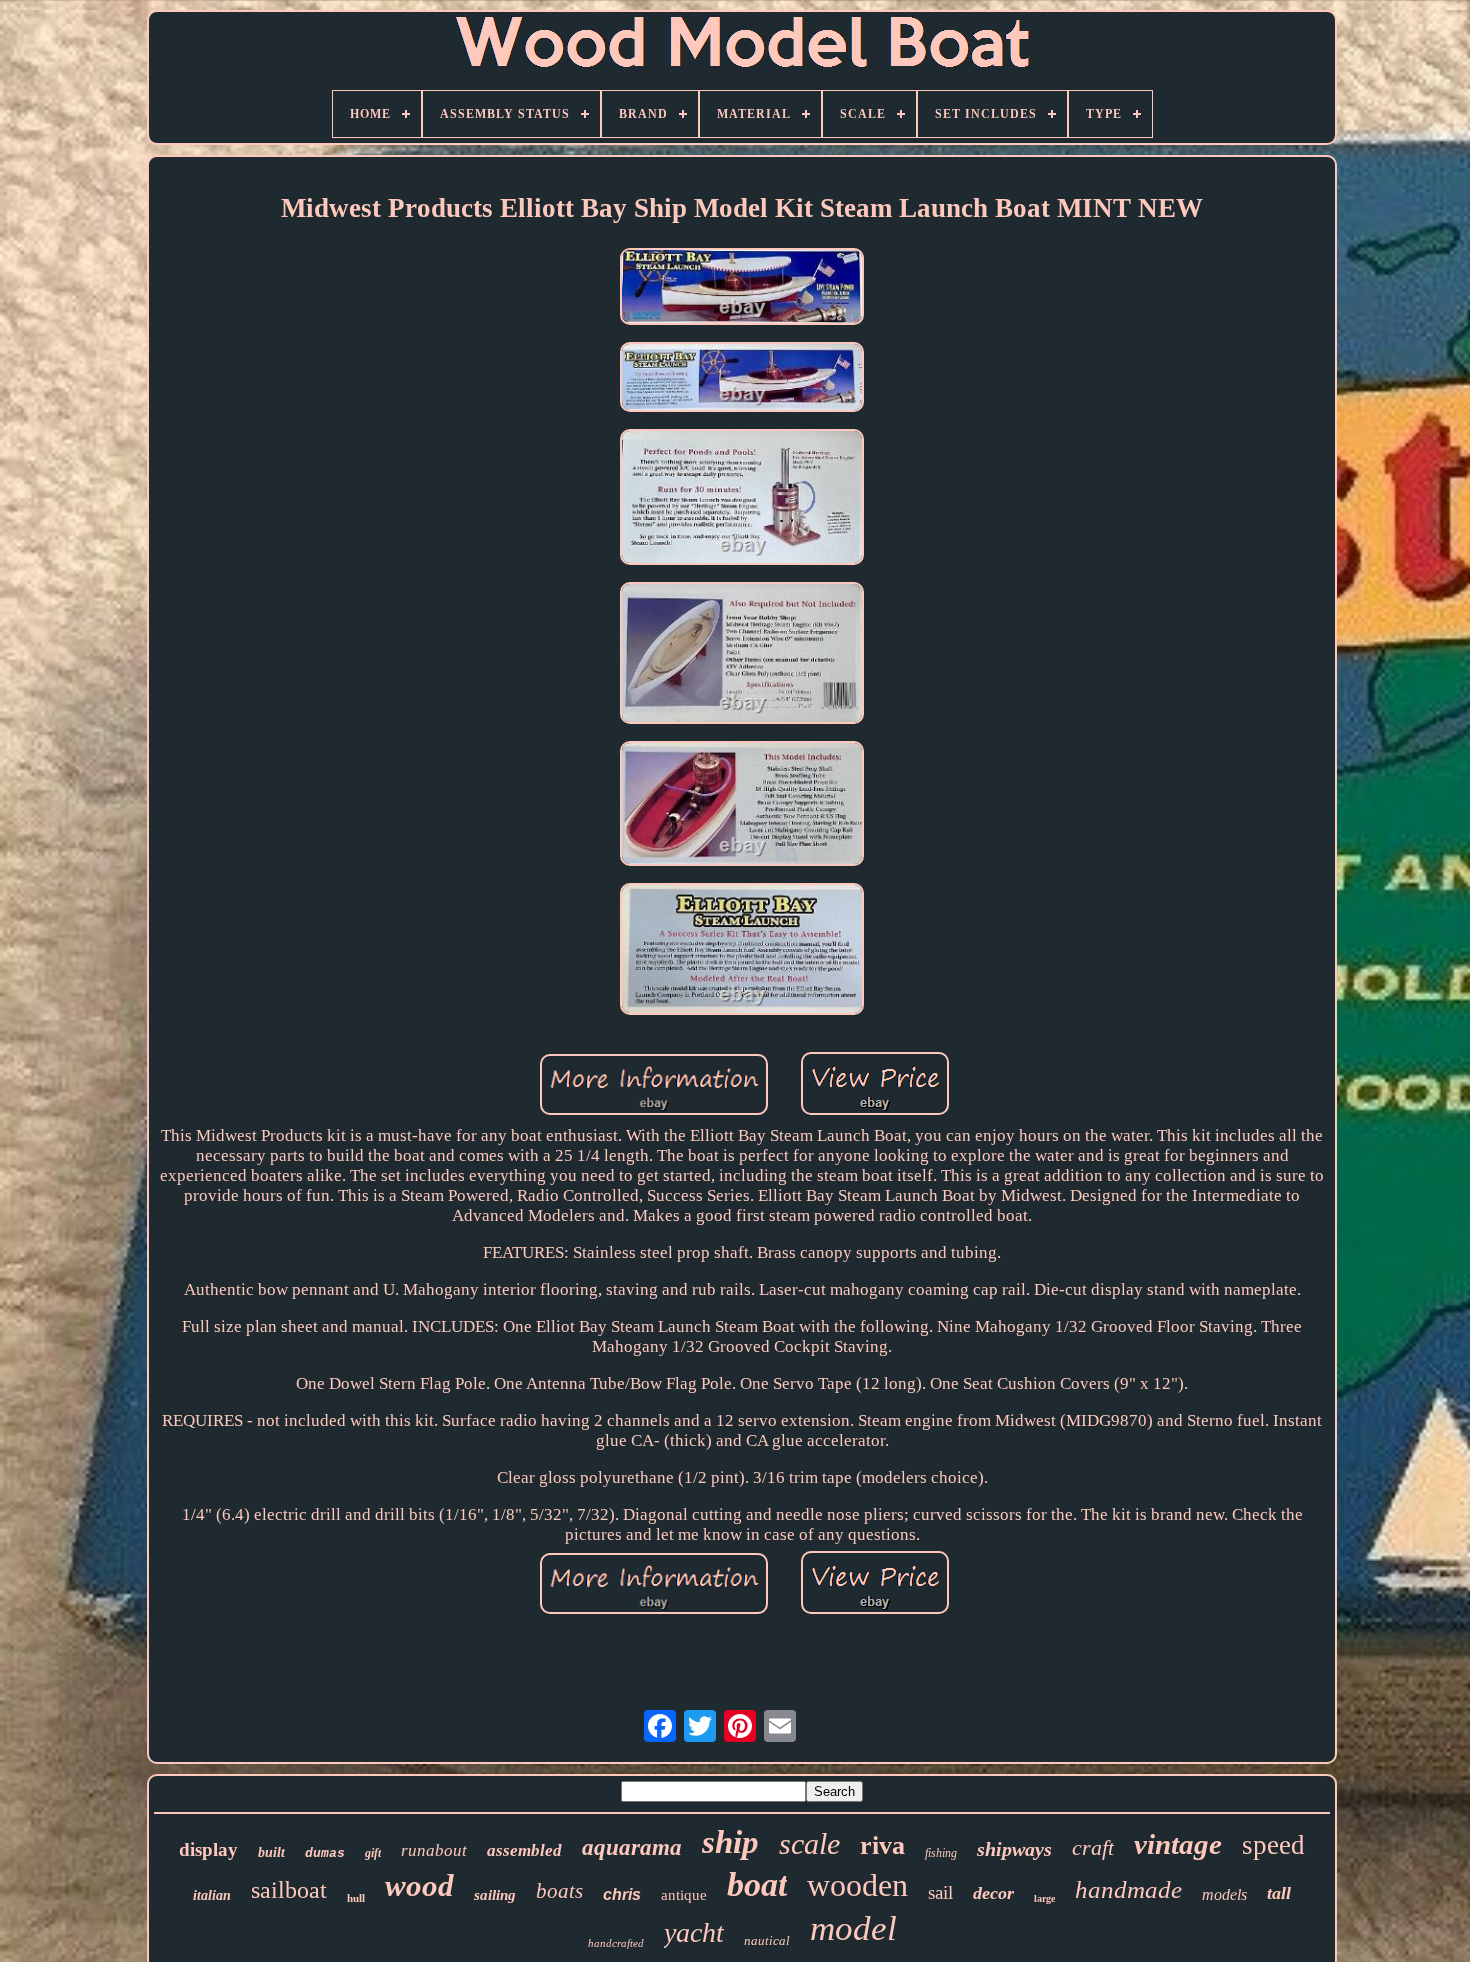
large (1044, 1898)
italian (212, 1895)
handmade (1128, 1889)
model (853, 1928)
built (271, 1852)
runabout (434, 1850)
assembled (524, 1850)
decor (993, 1893)
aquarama (632, 1847)
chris (622, 1894)
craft (1093, 1847)
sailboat (289, 1890)
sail (940, 1892)
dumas (325, 1853)
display (208, 1849)
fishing (941, 1853)
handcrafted (616, 1943)
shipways (1014, 1849)
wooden (857, 1885)
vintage (1178, 1844)
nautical (767, 1940)
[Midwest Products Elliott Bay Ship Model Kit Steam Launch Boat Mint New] (742, 289)
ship (730, 1842)
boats (559, 1891)
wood (419, 1885)
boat (757, 1884)
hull (356, 1898)
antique (684, 1895)
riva (882, 1845)
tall (1279, 1893)
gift (373, 1853)
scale (809, 1843)
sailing (495, 1895)
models (1224, 1894)
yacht (694, 1932)
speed (1273, 1845)
